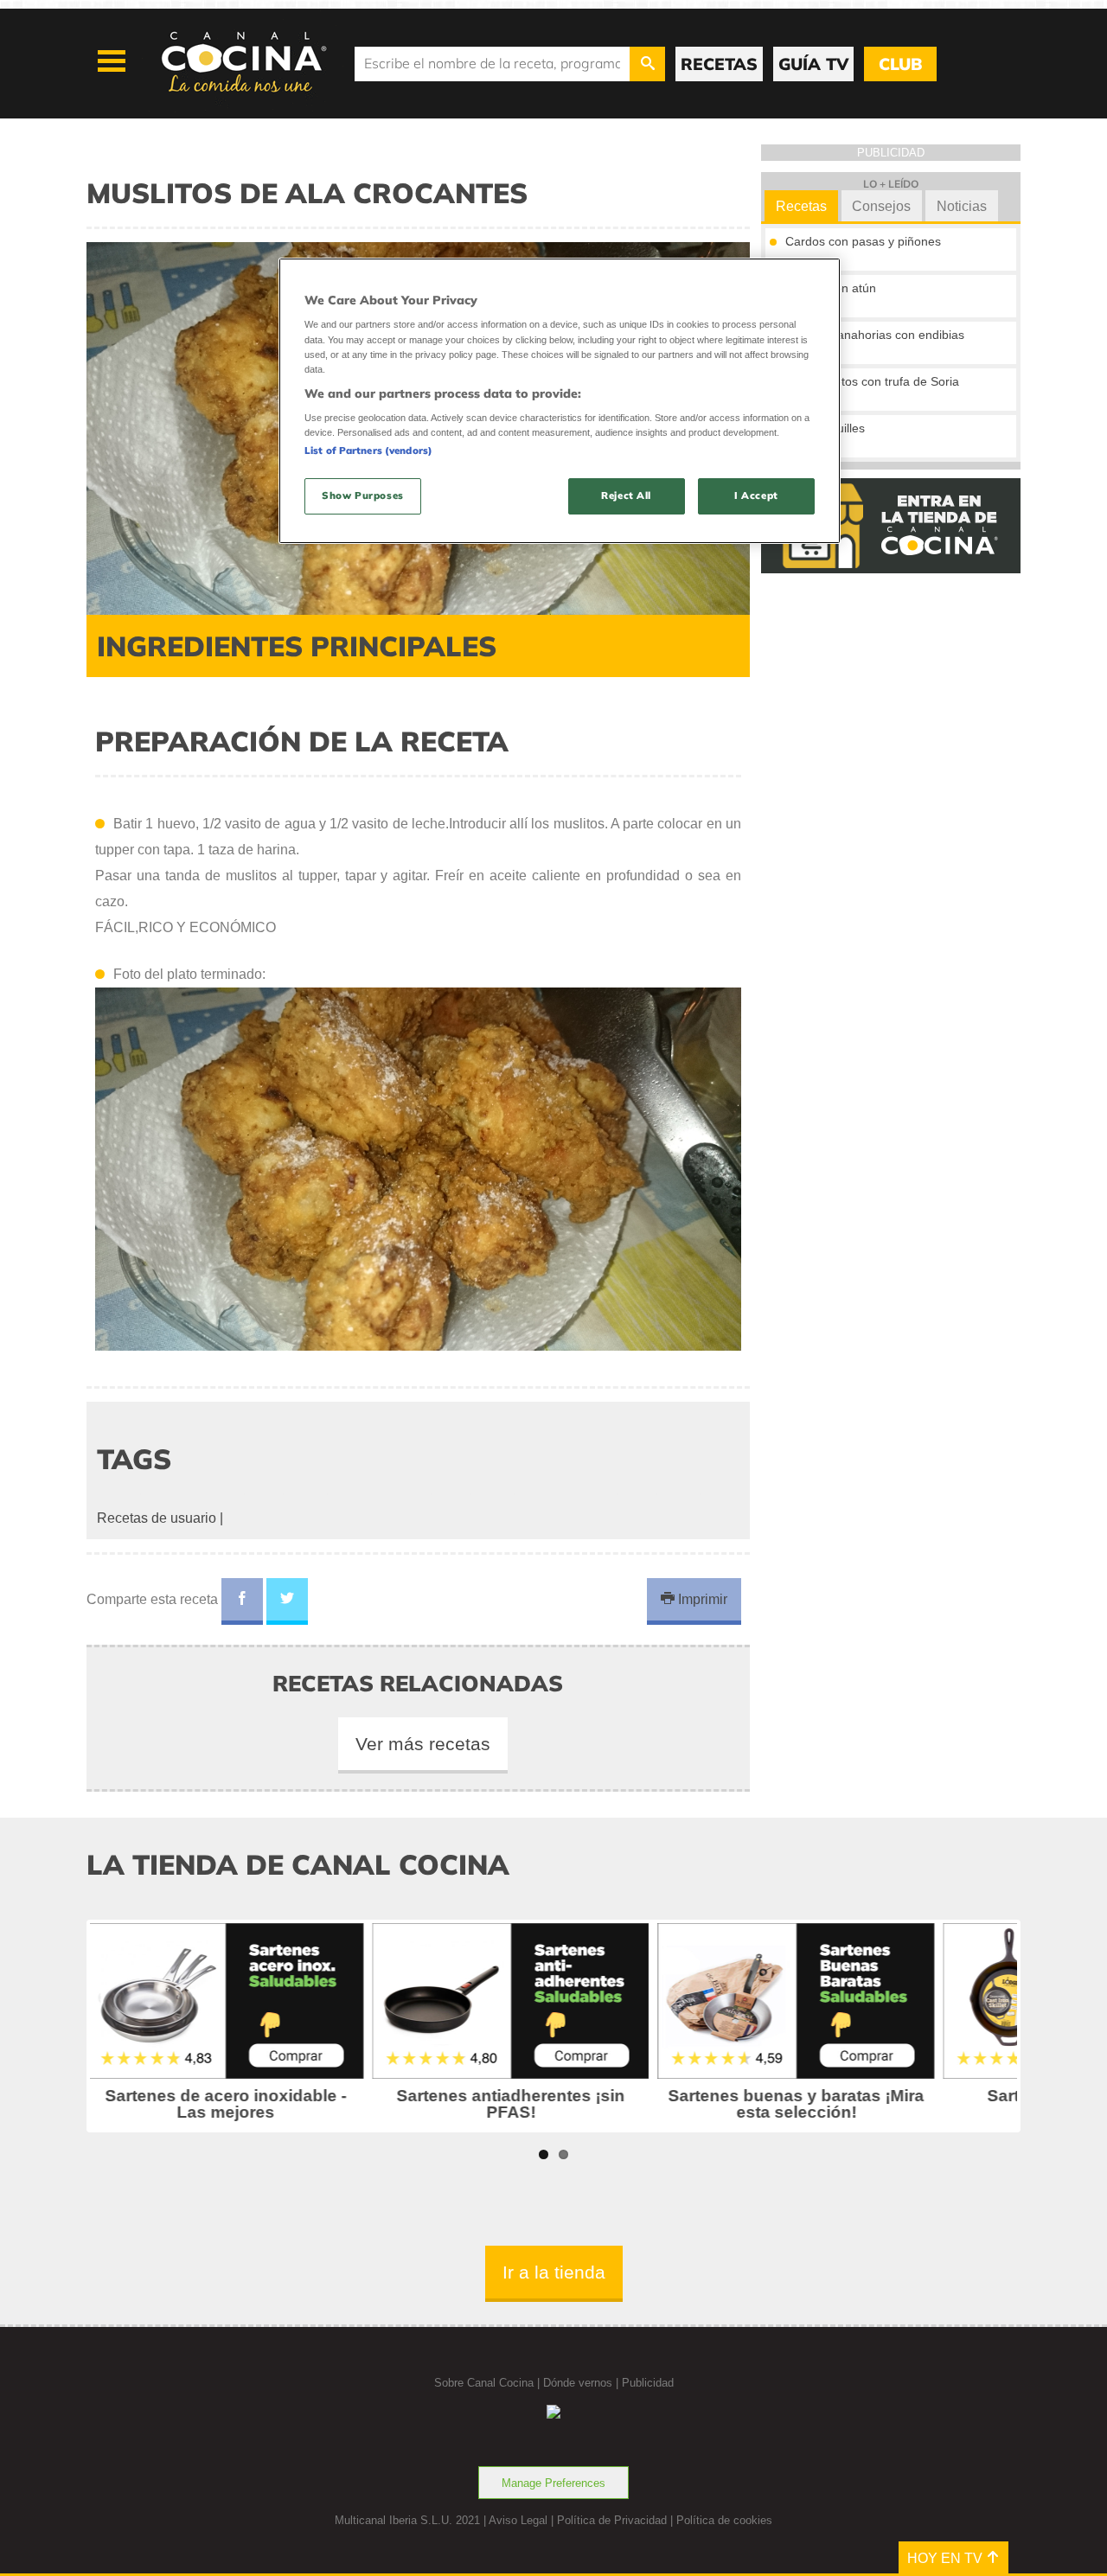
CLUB (900, 64)
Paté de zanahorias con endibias (875, 335)
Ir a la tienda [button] (554, 2272)
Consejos (881, 206)
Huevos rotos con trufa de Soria (872, 381)
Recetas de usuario (157, 1518)
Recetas (801, 206)
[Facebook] (242, 1601)
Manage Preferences (553, 2483)
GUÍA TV (813, 64)
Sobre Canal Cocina (484, 2383)
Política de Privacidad (612, 2520)
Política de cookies (724, 2520)
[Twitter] (287, 1601)
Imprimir (701, 1599)
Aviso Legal (518, 2520)
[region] (560, 401)
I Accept (756, 495)
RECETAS (719, 64)
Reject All (626, 495)
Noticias (962, 206)
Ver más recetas (423, 1744)
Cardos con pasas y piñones (863, 241)
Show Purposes (362, 495)
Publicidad (648, 2383)
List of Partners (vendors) (368, 451)
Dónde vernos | (582, 2383)
